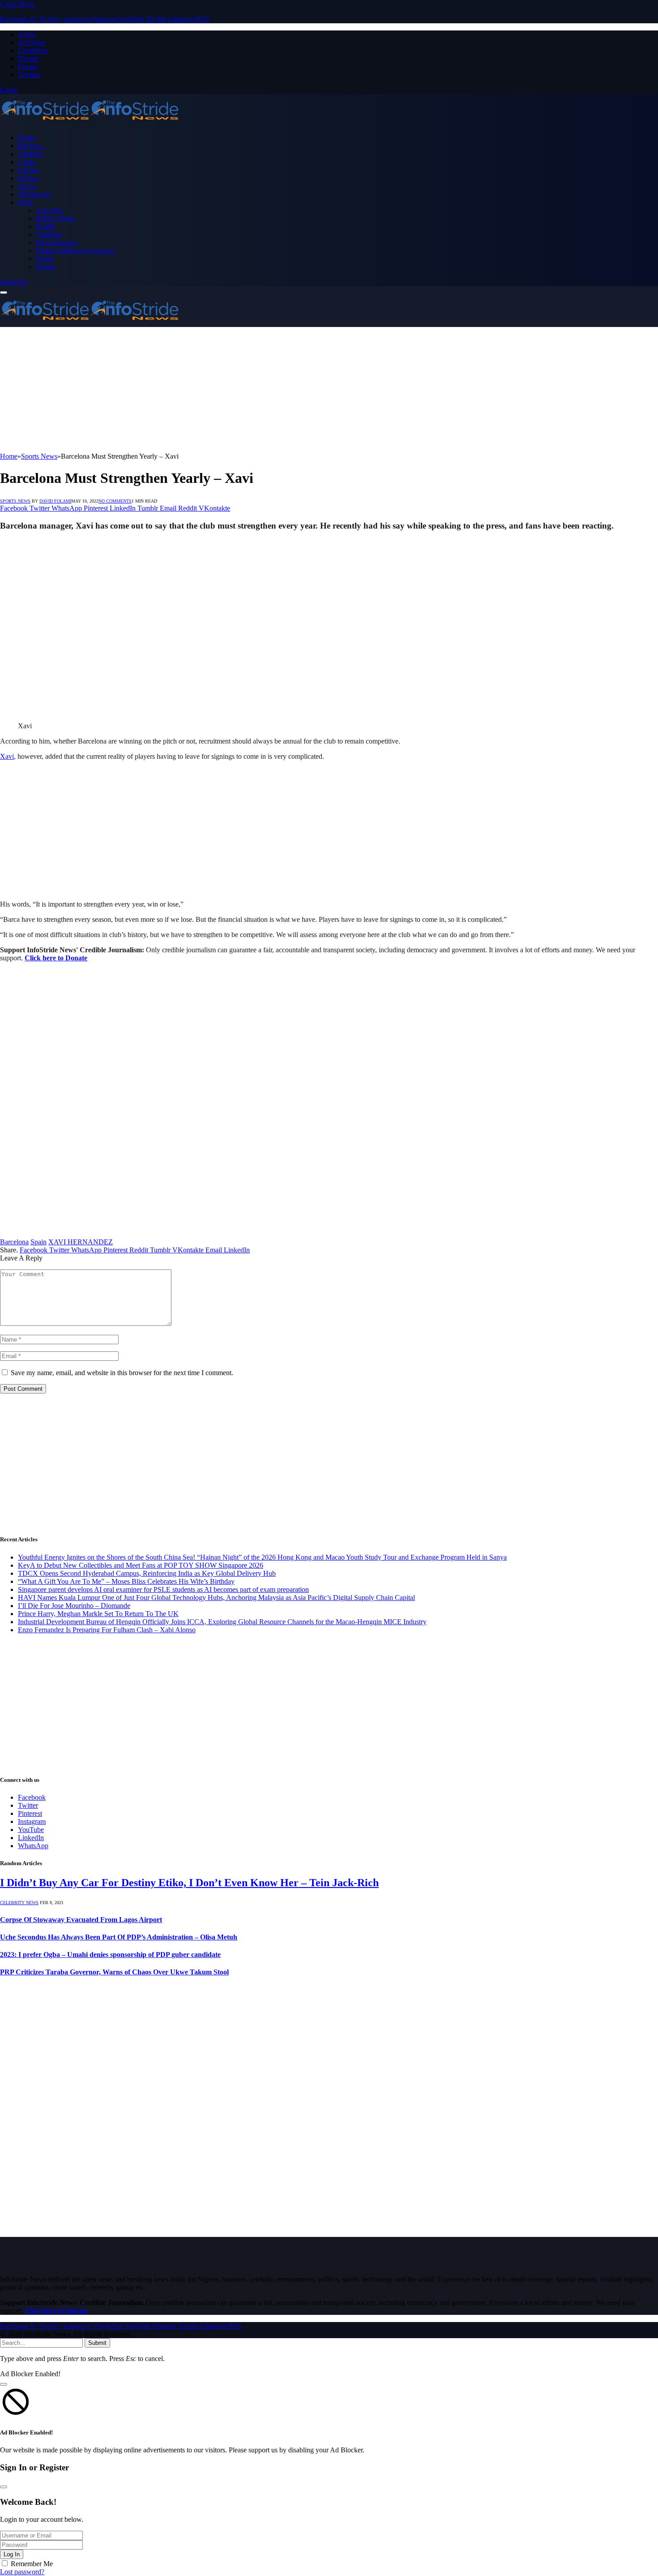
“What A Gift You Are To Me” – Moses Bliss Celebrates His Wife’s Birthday (126, 1581)
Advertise (32, 42)
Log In (12, 2554)
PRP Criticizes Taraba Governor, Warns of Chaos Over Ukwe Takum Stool (114, 1972)
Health (45, 226)
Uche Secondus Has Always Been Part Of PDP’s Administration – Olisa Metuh (119, 1937)
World (45, 259)
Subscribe (14, 282)
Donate (28, 58)
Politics (28, 178)
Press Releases (56, 243)
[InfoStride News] (90, 123)
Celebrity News (19, 1903)
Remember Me (32, 2564)
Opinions (49, 234)
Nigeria (28, 170)
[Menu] (4, 292)
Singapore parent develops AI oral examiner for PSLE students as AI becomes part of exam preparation (163, 1589)
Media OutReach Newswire (75, 251)
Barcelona (14, 1242)
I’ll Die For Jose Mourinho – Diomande (74, 1606)
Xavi (7, 756)
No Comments (115, 501)
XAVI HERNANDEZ (81, 1242)
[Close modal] (4, 2384)
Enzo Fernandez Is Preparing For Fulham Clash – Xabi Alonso (107, 1630)
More (26, 202)
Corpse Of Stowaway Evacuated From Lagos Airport (81, 1920)
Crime (27, 162)
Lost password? (22, 2572)
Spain (38, 1242)
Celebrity (31, 154)
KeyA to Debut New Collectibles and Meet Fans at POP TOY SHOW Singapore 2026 (141, 1565)
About (27, 34)
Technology (35, 194)
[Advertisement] (269, 390)
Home (27, 138)
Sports (27, 186)
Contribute (33, 50)
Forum (27, 67)
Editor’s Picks (56, 218)
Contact (29, 75)
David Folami (55, 501)
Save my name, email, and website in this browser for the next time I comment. (122, 1373)
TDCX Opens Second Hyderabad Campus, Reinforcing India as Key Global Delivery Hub (147, 1573)
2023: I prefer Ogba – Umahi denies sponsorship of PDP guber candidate (110, 1955)
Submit (97, 2343)
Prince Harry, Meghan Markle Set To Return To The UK (98, 1614)
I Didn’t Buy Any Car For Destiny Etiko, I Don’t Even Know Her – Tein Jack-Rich (189, 1883)
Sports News (15, 501)
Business (30, 146)
